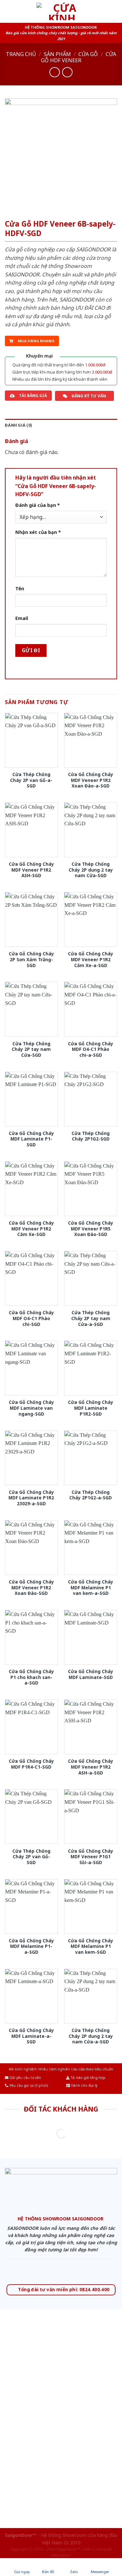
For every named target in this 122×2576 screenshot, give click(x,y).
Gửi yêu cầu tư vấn (25, 2078)
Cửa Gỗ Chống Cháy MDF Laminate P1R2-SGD (91, 1408)
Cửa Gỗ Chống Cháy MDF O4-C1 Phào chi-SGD (31, 1318)
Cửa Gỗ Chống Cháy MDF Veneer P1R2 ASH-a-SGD (91, 1767)
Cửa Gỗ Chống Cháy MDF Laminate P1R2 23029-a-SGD (31, 1498)
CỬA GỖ (88, 54)
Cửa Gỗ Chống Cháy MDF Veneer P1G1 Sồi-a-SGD (91, 1857)
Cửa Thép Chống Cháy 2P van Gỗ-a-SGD (31, 780)
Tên (20, 589)
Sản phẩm (57, 54)
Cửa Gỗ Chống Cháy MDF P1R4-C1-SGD (31, 1764)
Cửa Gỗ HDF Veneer (79, 57)
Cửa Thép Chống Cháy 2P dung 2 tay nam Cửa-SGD (91, 870)
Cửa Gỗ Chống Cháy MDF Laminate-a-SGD (31, 2036)
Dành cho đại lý (84, 2085)
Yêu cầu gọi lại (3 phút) (28, 2085)
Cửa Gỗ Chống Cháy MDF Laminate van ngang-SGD (31, 1408)
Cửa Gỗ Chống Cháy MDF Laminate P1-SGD (31, 1139)
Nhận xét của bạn (38, 532)
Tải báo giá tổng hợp (88, 2078)
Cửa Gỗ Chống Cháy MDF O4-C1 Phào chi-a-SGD (91, 1049)
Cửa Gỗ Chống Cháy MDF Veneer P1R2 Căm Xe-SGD (31, 1229)
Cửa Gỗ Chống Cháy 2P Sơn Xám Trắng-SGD (31, 959)
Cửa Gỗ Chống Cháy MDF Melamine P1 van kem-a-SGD (91, 1588)
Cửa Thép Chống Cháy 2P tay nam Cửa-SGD (31, 1049)
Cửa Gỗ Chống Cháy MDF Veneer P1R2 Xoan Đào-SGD (31, 1588)
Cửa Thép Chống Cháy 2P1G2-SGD (91, 1136)
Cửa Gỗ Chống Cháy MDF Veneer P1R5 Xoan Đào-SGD (91, 1229)
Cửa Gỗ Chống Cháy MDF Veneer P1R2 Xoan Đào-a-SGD (91, 780)
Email (22, 618)
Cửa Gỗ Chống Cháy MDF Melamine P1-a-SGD (31, 1946)
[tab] (61, 425)
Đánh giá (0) (19, 425)
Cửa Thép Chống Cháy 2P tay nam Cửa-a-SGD (91, 1318)
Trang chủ (21, 54)
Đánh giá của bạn (38, 505)
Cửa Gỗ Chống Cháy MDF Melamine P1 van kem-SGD (91, 1946)
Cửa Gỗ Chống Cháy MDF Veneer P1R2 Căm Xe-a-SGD (91, 959)
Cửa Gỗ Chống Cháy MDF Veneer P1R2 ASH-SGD (31, 870)
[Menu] (9, 11)
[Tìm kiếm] (115, 11)
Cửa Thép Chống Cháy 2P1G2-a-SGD (91, 1495)
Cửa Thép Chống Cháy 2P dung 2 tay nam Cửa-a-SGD (91, 2036)
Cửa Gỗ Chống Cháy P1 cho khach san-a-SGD (31, 1677)
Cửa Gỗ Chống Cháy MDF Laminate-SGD (91, 1674)
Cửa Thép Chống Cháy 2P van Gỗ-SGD (31, 1857)
